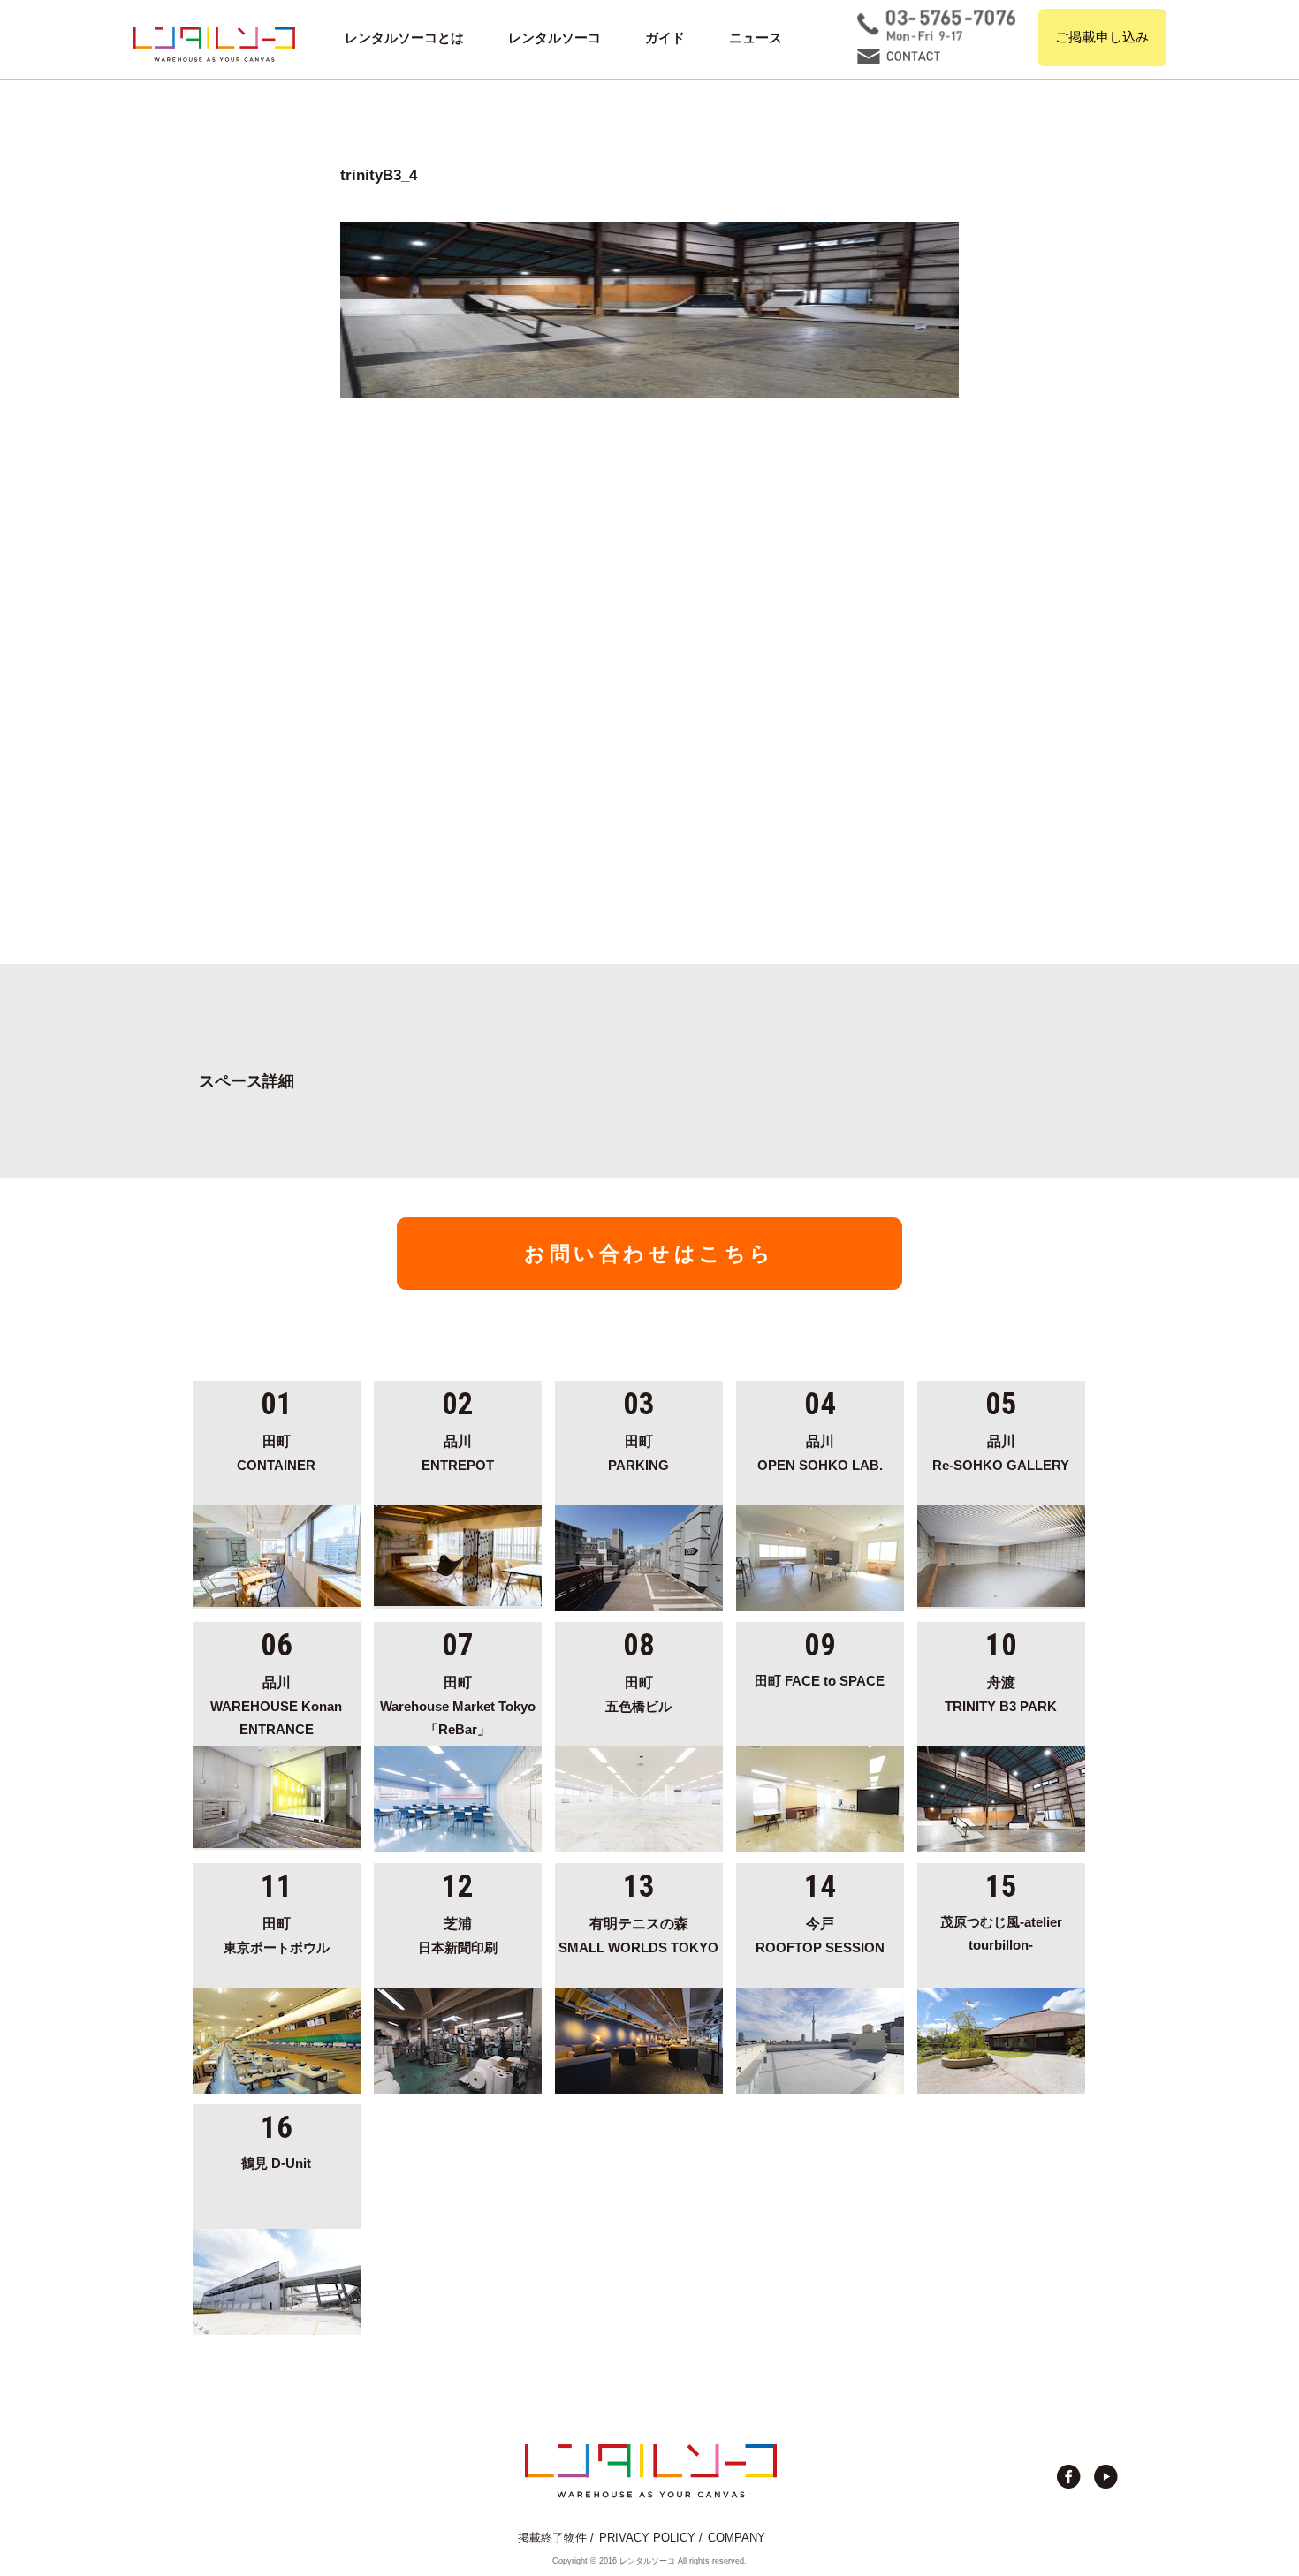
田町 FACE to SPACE (820, 1681)
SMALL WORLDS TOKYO (638, 1935)
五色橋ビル (638, 1694)
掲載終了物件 (552, 2538)
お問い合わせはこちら (649, 1254)
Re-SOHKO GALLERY (1001, 1453)
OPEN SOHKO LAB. (820, 1453)
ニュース (756, 38)
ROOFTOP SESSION (820, 1935)
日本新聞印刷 (458, 1935)
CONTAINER (276, 1453)
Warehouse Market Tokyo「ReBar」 (458, 1706)
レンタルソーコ (555, 38)
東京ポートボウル (277, 1935)
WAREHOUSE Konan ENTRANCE (276, 1706)
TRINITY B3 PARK (1001, 1694)
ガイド (665, 38)
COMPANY (737, 2538)
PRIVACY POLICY (647, 2538)
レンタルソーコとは (404, 38)
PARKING (638, 1453)
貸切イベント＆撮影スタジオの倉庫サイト (214, 44)
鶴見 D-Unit (276, 2163)
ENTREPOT (458, 1453)
